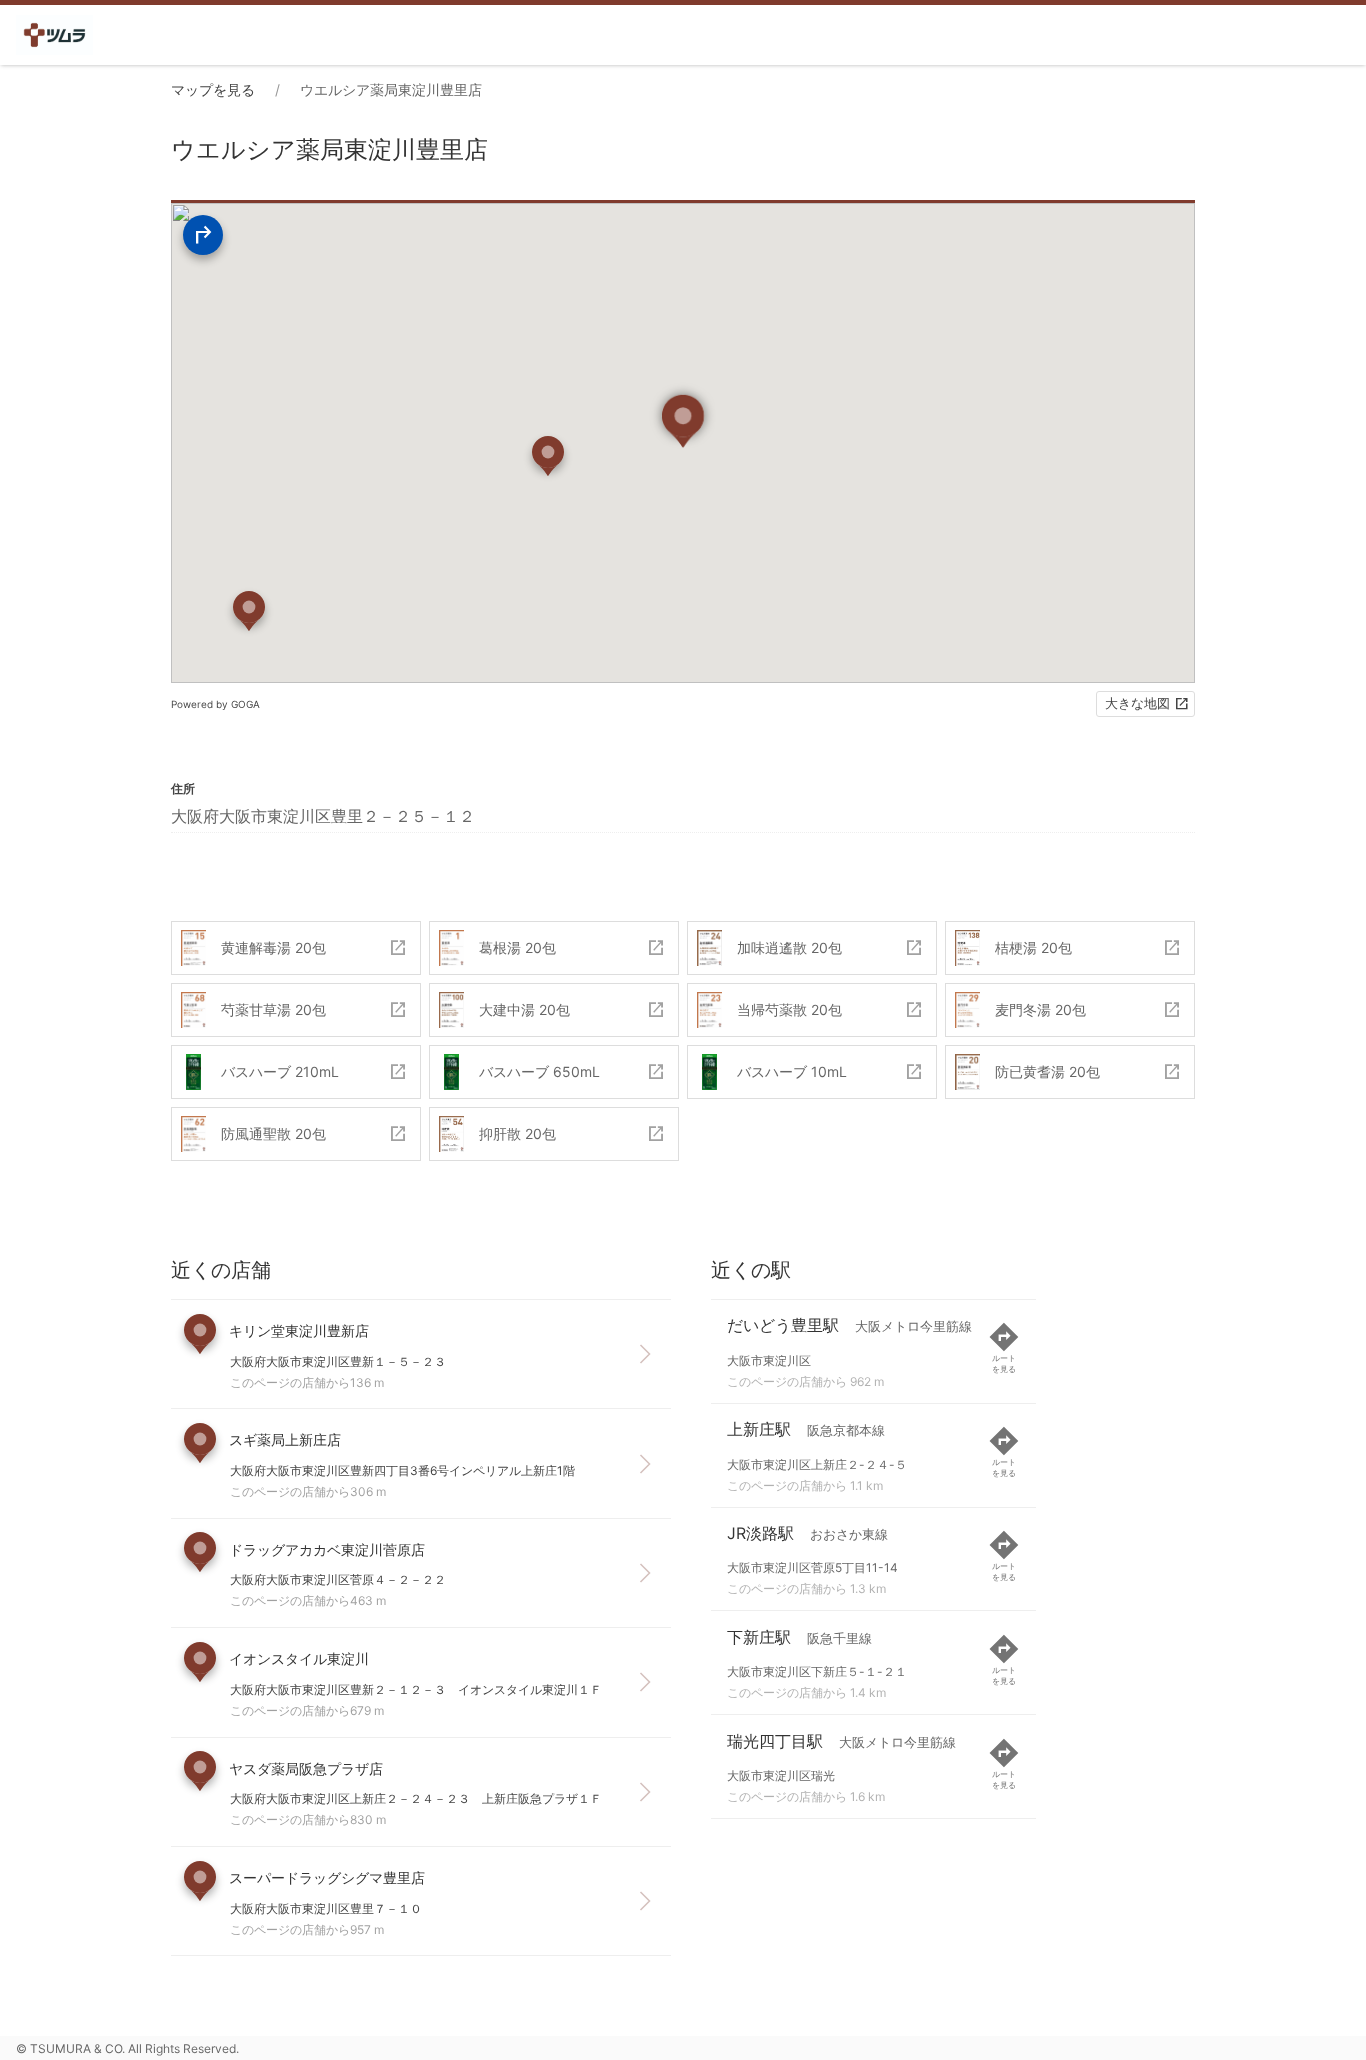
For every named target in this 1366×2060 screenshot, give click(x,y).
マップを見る (213, 89)
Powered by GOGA (215, 704)
